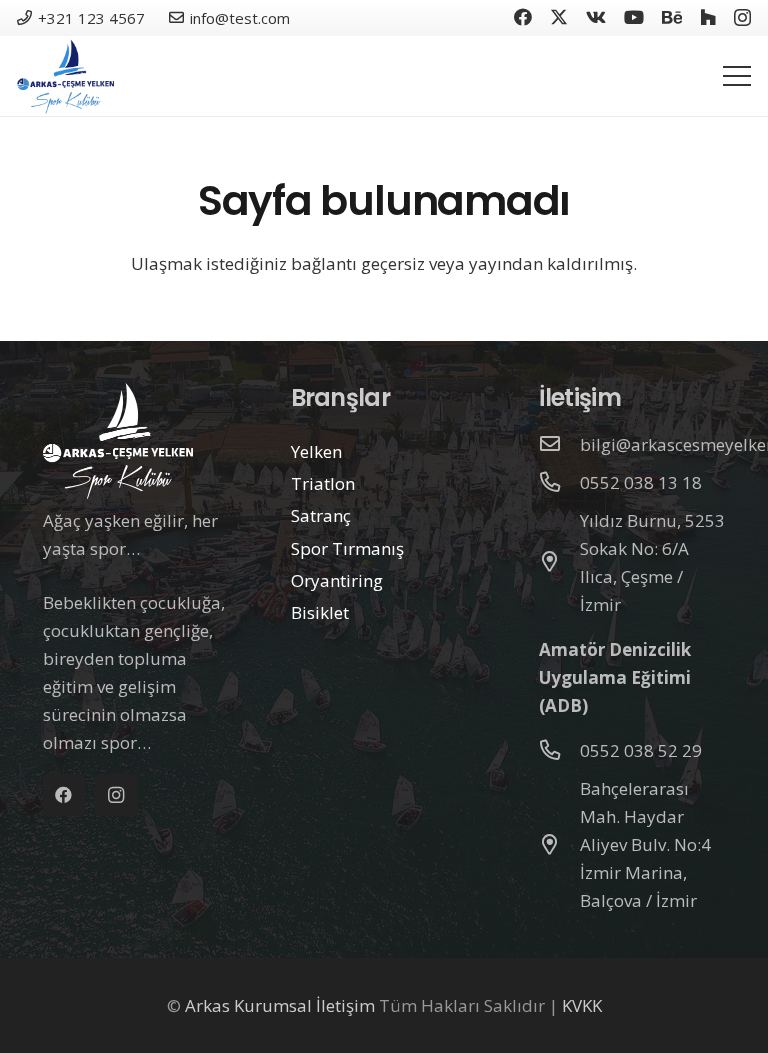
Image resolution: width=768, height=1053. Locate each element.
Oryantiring (337, 580)
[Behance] (672, 17)
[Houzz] (708, 17)
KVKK (582, 1005)
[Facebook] (523, 17)
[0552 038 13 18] (560, 483)
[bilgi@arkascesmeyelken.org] (560, 445)
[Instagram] (742, 18)
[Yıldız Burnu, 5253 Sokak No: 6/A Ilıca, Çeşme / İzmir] (560, 563)
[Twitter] (559, 17)
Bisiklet (320, 612)
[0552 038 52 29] (560, 751)
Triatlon (323, 483)
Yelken (316, 451)
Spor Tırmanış (347, 548)
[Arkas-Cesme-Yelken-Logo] (65, 76)
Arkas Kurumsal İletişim (280, 1005)
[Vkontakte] (596, 17)
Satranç (321, 515)
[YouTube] (634, 17)
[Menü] (736, 76)
